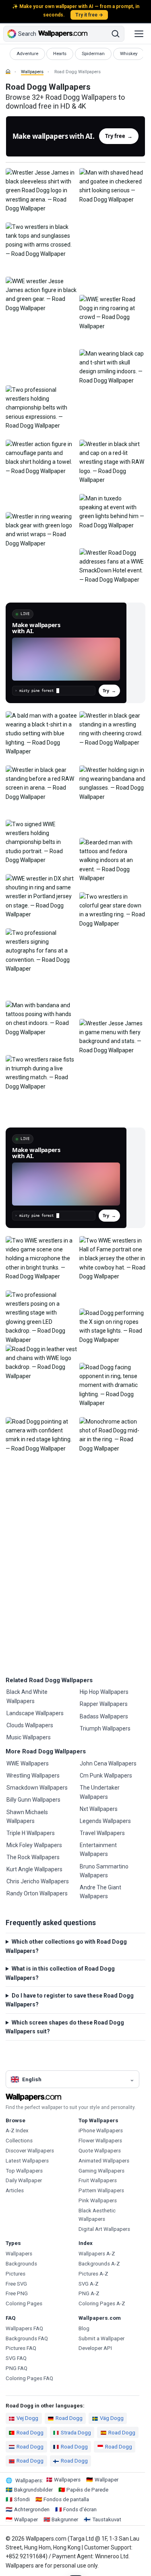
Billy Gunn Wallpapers (33, 1800)
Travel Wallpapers (102, 1833)
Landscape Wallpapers (35, 1713)
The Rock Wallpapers (33, 1857)
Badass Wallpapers (104, 1716)
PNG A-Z (89, 2293)
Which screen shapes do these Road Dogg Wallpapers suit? (65, 2027)
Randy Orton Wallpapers (37, 1893)
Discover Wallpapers (30, 2151)
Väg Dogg (112, 2418)
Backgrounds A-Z (99, 2264)
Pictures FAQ (21, 2348)
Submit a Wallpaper (101, 2338)
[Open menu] (139, 34)
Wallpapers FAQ (24, 2328)
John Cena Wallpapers (108, 1763)
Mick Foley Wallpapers (34, 1845)
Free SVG (16, 2284)
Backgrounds (21, 2264)
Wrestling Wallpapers (33, 1776)
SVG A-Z (89, 2284)
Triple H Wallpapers (31, 1833)
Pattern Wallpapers (101, 2190)
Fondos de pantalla (66, 2499)
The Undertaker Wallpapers (100, 1792)
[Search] (116, 34)
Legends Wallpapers (105, 1821)
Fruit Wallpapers (98, 2180)
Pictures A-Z (93, 2274)
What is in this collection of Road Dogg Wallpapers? (60, 1973)
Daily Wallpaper (24, 2180)
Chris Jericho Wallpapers (38, 1881)
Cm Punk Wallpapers (106, 1776)
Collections (19, 2141)
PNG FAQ (17, 2368)
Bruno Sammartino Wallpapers (104, 1871)
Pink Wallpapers (98, 2201)
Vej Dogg (27, 2418)
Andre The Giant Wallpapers (100, 1892)
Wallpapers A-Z (97, 2254)
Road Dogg (69, 2418)
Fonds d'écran (80, 2509)
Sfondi (22, 2499)
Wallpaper (107, 2480)
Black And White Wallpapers (27, 1696)
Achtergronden (32, 2509)
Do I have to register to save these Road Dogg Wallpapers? (70, 2000)
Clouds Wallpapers (30, 1725)
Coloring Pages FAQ (29, 2378)
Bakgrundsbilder (33, 2490)
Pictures (16, 2274)
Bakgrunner (65, 2519)
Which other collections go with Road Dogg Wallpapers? (66, 1946)
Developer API (95, 2348)
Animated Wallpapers (104, 2161)
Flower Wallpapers (100, 2141)
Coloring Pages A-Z (102, 2303)
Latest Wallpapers (27, 2161)
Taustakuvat (107, 2519)
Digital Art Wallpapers (104, 2229)
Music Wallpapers (29, 1737)
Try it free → (89, 15)
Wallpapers (32, 72)
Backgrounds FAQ (27, 2338)
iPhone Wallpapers (101, 2131)
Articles (15, 2190)
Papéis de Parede (87, 2490)
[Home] (8, 72)
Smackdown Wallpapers (37, 1788)
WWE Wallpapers (28, 1763)
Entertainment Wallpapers (98, 1850)
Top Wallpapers (24, 2171)
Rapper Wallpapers (104, 1704)
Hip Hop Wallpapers (104, 1692)
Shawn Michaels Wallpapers (27, 1817)
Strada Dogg (76, 2433)
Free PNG (17, 2293)
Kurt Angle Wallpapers (34, 1869)
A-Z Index (17, 2131)
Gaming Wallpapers (101, 2171)
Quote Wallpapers (100, 2151)
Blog (84, 2328)
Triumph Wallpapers (105, 1728)
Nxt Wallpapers (99, 1809)
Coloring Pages (24, 2303)
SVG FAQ (16, 2358)
